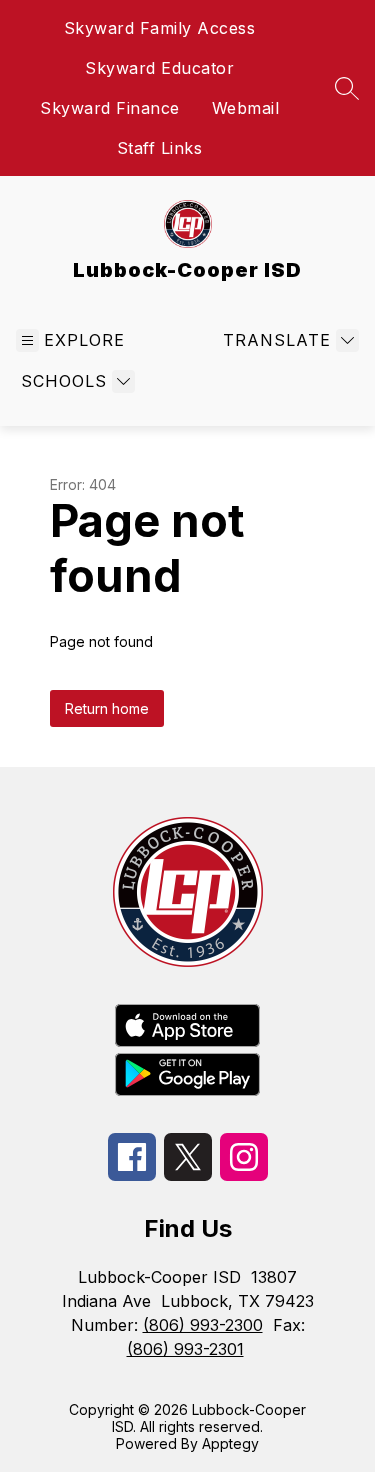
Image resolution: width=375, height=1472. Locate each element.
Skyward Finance (110, 108)
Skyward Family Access (160, 28)
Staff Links (160, 148)
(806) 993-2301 (185, 1349)
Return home (107, 708)
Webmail (246, 108)
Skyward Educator (159, 68)
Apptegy (230, 1443)
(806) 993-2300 (203, 1325)
